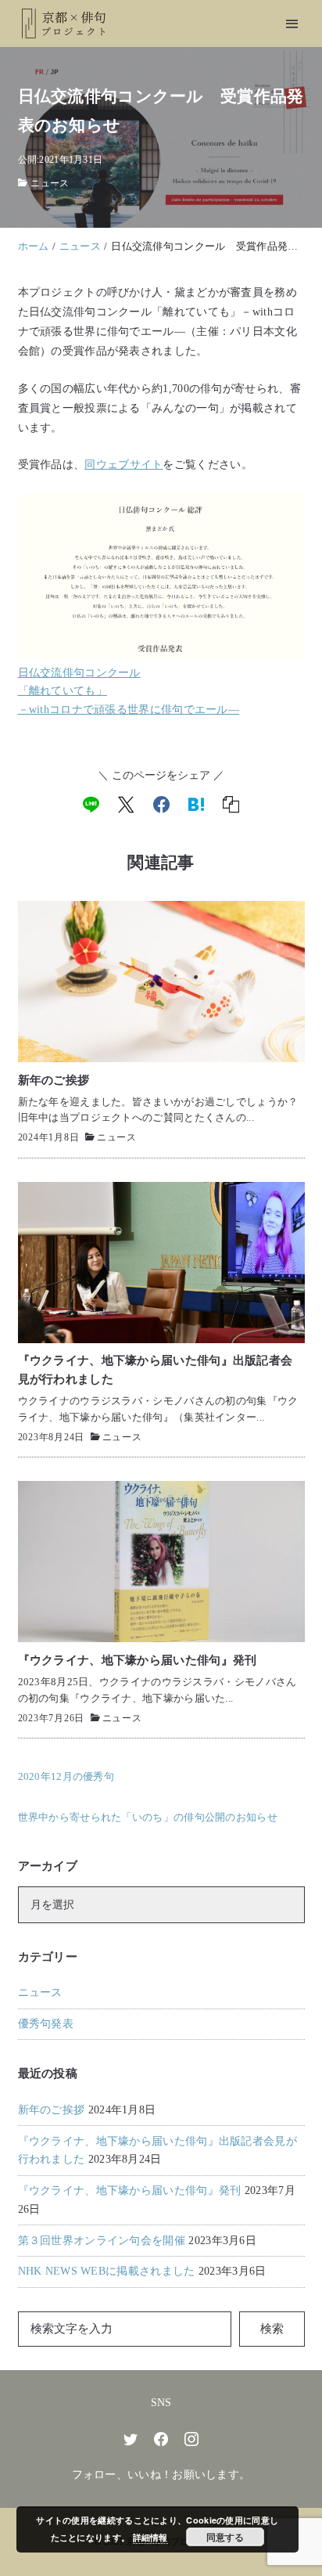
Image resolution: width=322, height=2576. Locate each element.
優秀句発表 (46, 2024)
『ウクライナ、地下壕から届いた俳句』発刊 (130, 2191)
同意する (225, 2537)
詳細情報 (150, 2537)
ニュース (50, 183)
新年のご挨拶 (52, 2110)
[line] (91, 805)
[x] (126, 805)
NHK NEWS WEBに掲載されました (107, 2271)
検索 (272, 2329)
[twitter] (131, 2439)
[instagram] (191, 2439)
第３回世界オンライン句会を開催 (102, 2241)
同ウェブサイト (123, 464)
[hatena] (196, 805)
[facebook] (161, 805)
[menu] (292, 24)
